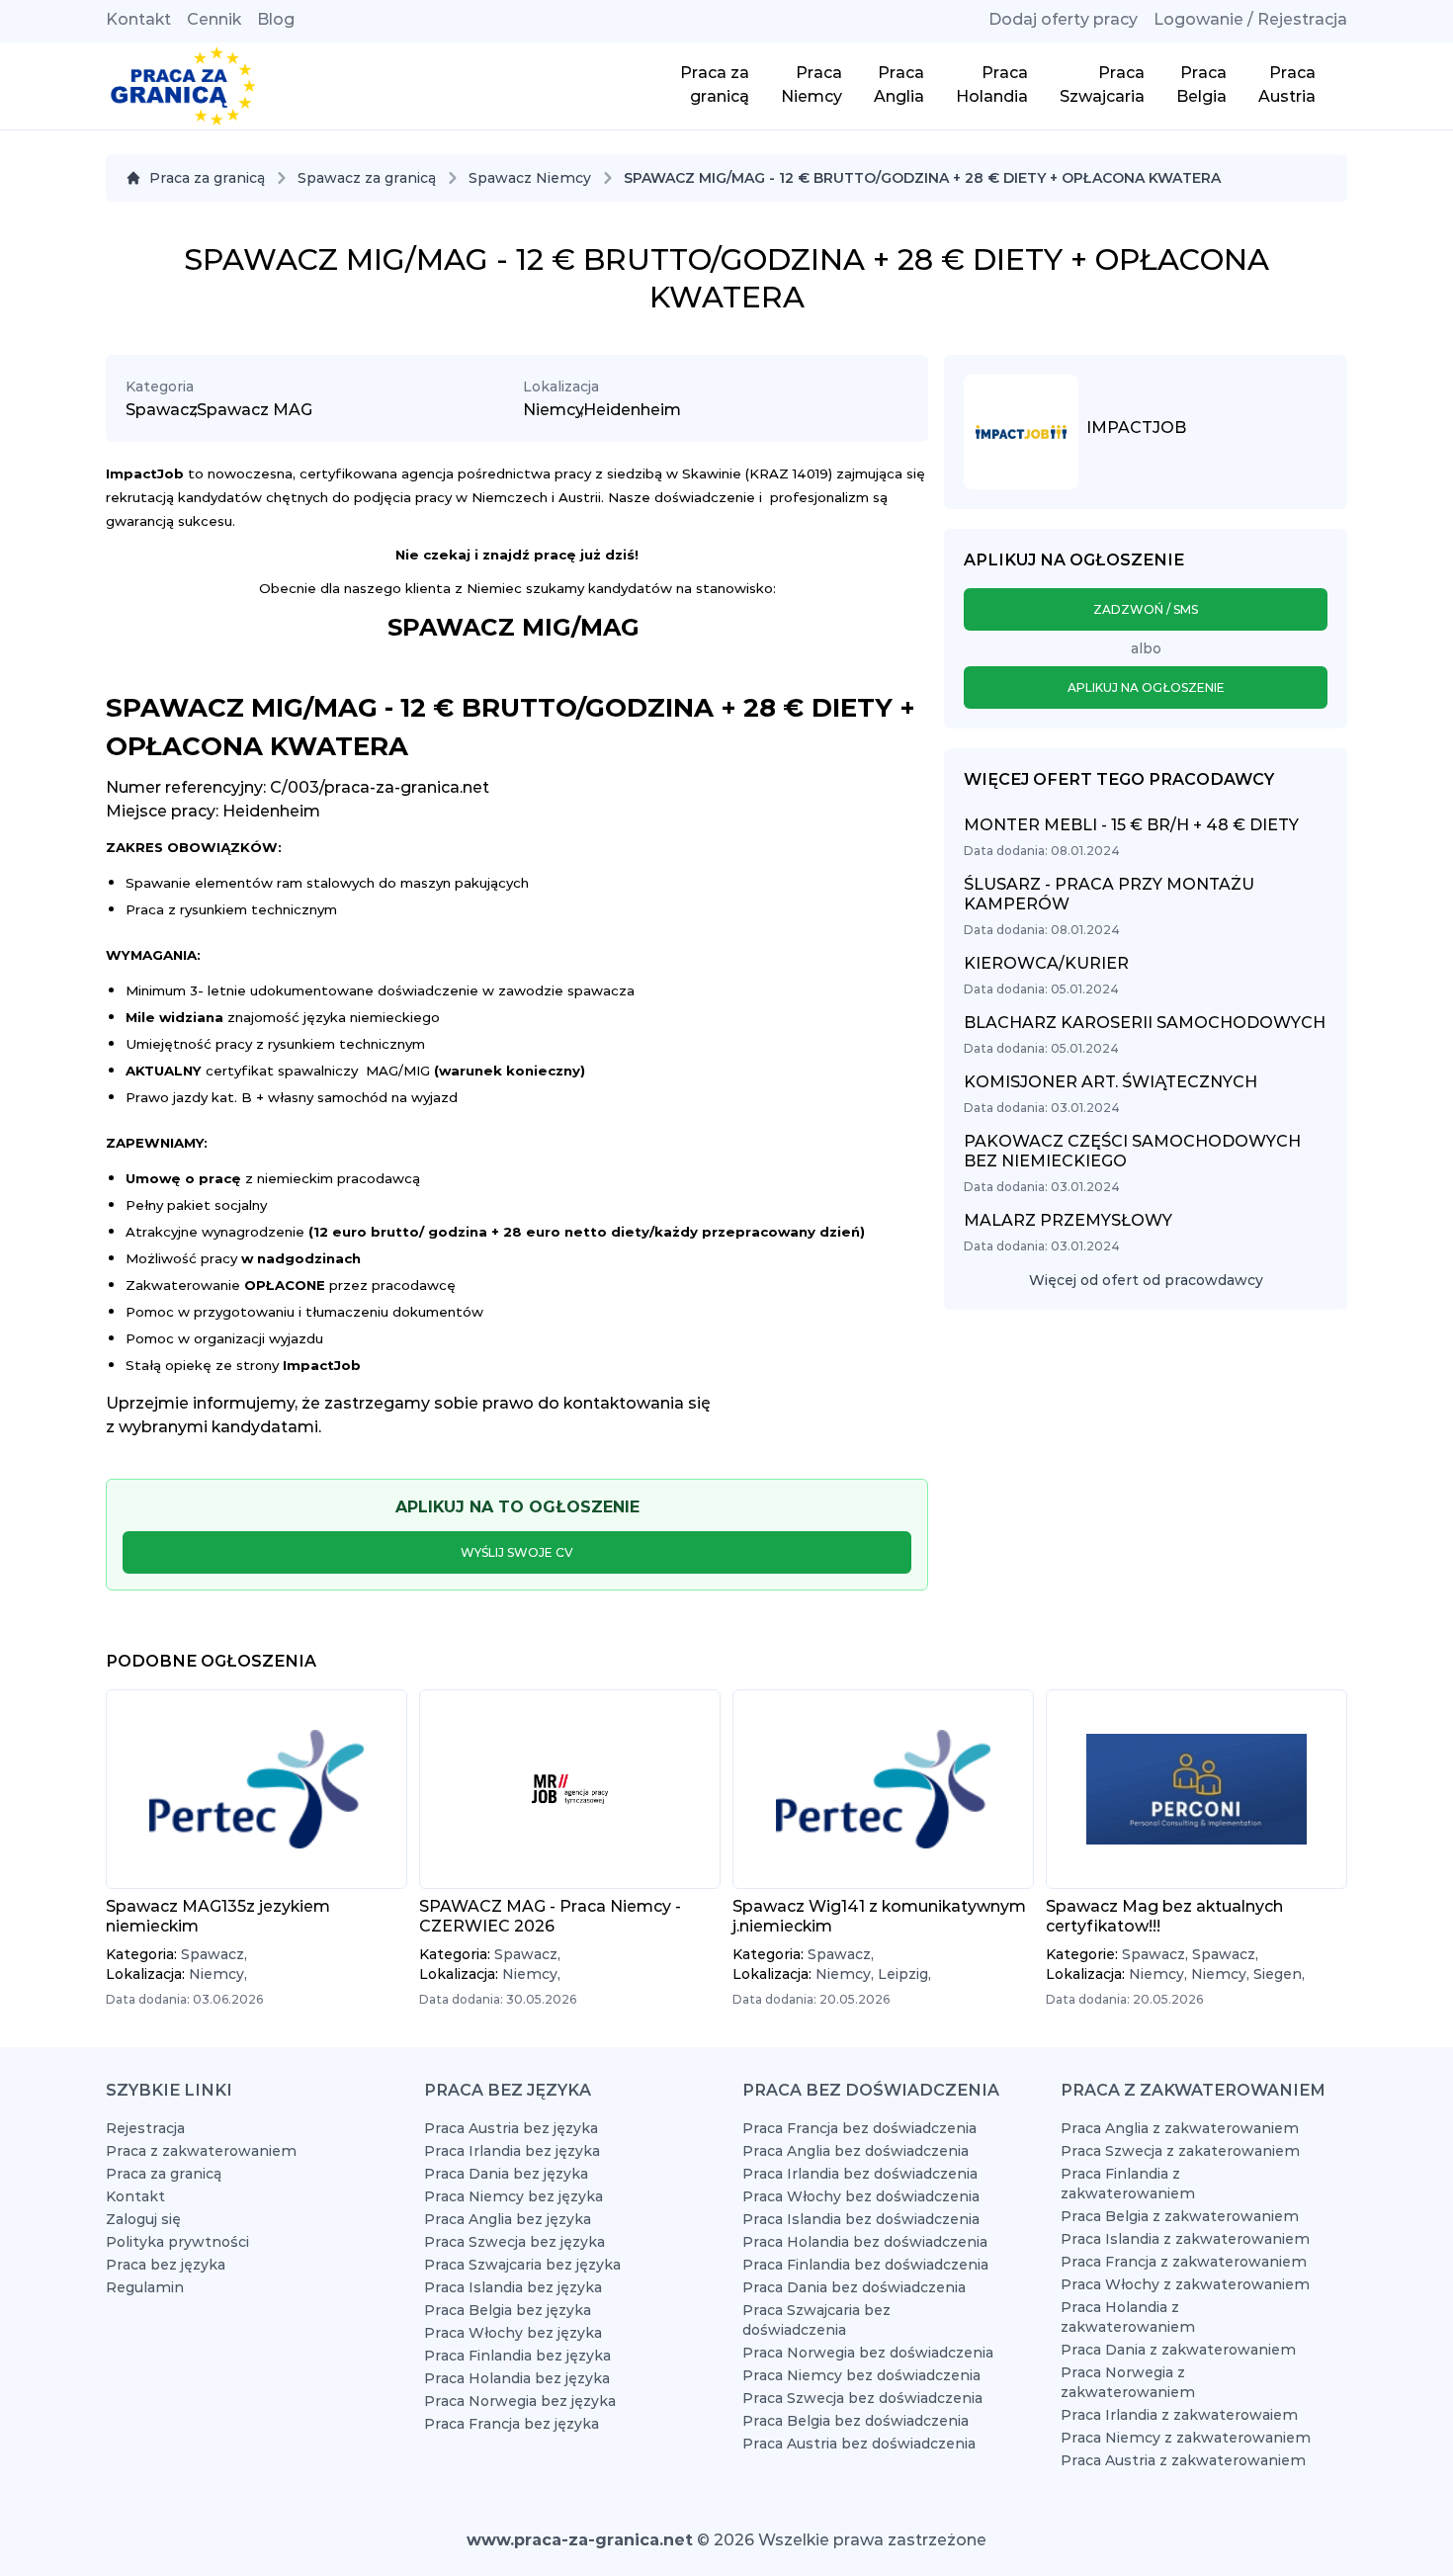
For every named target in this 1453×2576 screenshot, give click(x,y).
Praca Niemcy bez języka (513, 2196)
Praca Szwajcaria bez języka (522, 2265)
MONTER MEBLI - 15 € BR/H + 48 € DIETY (1131, 825)
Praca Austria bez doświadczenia (859, 2444)
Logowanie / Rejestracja (1250, 19)
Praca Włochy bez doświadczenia (861, 2196)
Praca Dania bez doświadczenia (854, 2287)
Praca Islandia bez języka (513, 2287)
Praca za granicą (207, 178)
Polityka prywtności (177, 2242)
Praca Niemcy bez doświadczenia (861, 2375)
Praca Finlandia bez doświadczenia (865, 2265)
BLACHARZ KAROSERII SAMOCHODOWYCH (1145, 1023)
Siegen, (1279, 1974)
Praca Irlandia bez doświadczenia (860, 2174)
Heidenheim (632, 410)
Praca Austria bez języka (511, 2128)
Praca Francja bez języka (512, 2424)
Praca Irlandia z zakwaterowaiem (1179, 2415)
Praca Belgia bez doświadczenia (855, 2421)
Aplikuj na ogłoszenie (1146, 687)
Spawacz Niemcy (530, 178)
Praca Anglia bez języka (508, 2219)
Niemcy (554, 410)
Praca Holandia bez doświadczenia (865, 2242)
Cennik (214, 19)
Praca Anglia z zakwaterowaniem (1180, 2128)
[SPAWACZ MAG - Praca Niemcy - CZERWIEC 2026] (570, 1789)
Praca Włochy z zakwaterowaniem (1185, 2284)
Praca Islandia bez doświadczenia (861, 2219)
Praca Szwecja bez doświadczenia (862, 2398)
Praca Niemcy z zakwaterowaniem (1186, 2438)
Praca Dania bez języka (506, 2174)
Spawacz (162, 410)
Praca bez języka (166, 2265)
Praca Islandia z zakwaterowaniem (1185, 2239)
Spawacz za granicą (367, 178)
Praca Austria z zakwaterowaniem (1183, 2460)
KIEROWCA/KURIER (1046, 963)
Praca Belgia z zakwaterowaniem (1180, 2216)
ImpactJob (1136, 428)
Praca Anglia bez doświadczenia (855, 2151)
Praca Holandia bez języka (517, 2378)
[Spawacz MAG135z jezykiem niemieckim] (256, 1789)
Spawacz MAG (255, 410)
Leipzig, (904, 1974)
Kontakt (138, 19)
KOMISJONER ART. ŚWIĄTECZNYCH (1111, 1082)
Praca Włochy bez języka (513, 2333)
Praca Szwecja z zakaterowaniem (1180, 2151)
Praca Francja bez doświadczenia (859, 2128)
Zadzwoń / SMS (1146, 609)
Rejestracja (145, 2128)
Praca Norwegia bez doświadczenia (868, 2353)
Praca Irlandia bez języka (512, 2151)
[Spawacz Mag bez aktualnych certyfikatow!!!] (1197, 1789)
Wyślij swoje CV (517, 1552)
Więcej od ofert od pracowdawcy (1146, 1280)
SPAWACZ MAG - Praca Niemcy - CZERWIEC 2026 (550, 1916)
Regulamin (145, 2287)
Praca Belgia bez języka (508, 2310)
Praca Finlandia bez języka (517, 2356)
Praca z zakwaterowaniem (201, 2151)
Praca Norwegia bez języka (520, 2401)
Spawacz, (214, 1954)
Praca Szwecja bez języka (514, 2242)
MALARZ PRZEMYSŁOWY (1068, 1220)
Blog (276, 19)
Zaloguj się (143, 2219)
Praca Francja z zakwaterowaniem (1184, 2262)
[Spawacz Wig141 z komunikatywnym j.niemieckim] (883, 1789)
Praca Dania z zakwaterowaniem (1178, 2350)
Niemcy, (218, 1974)
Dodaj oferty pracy (1063, 19)
